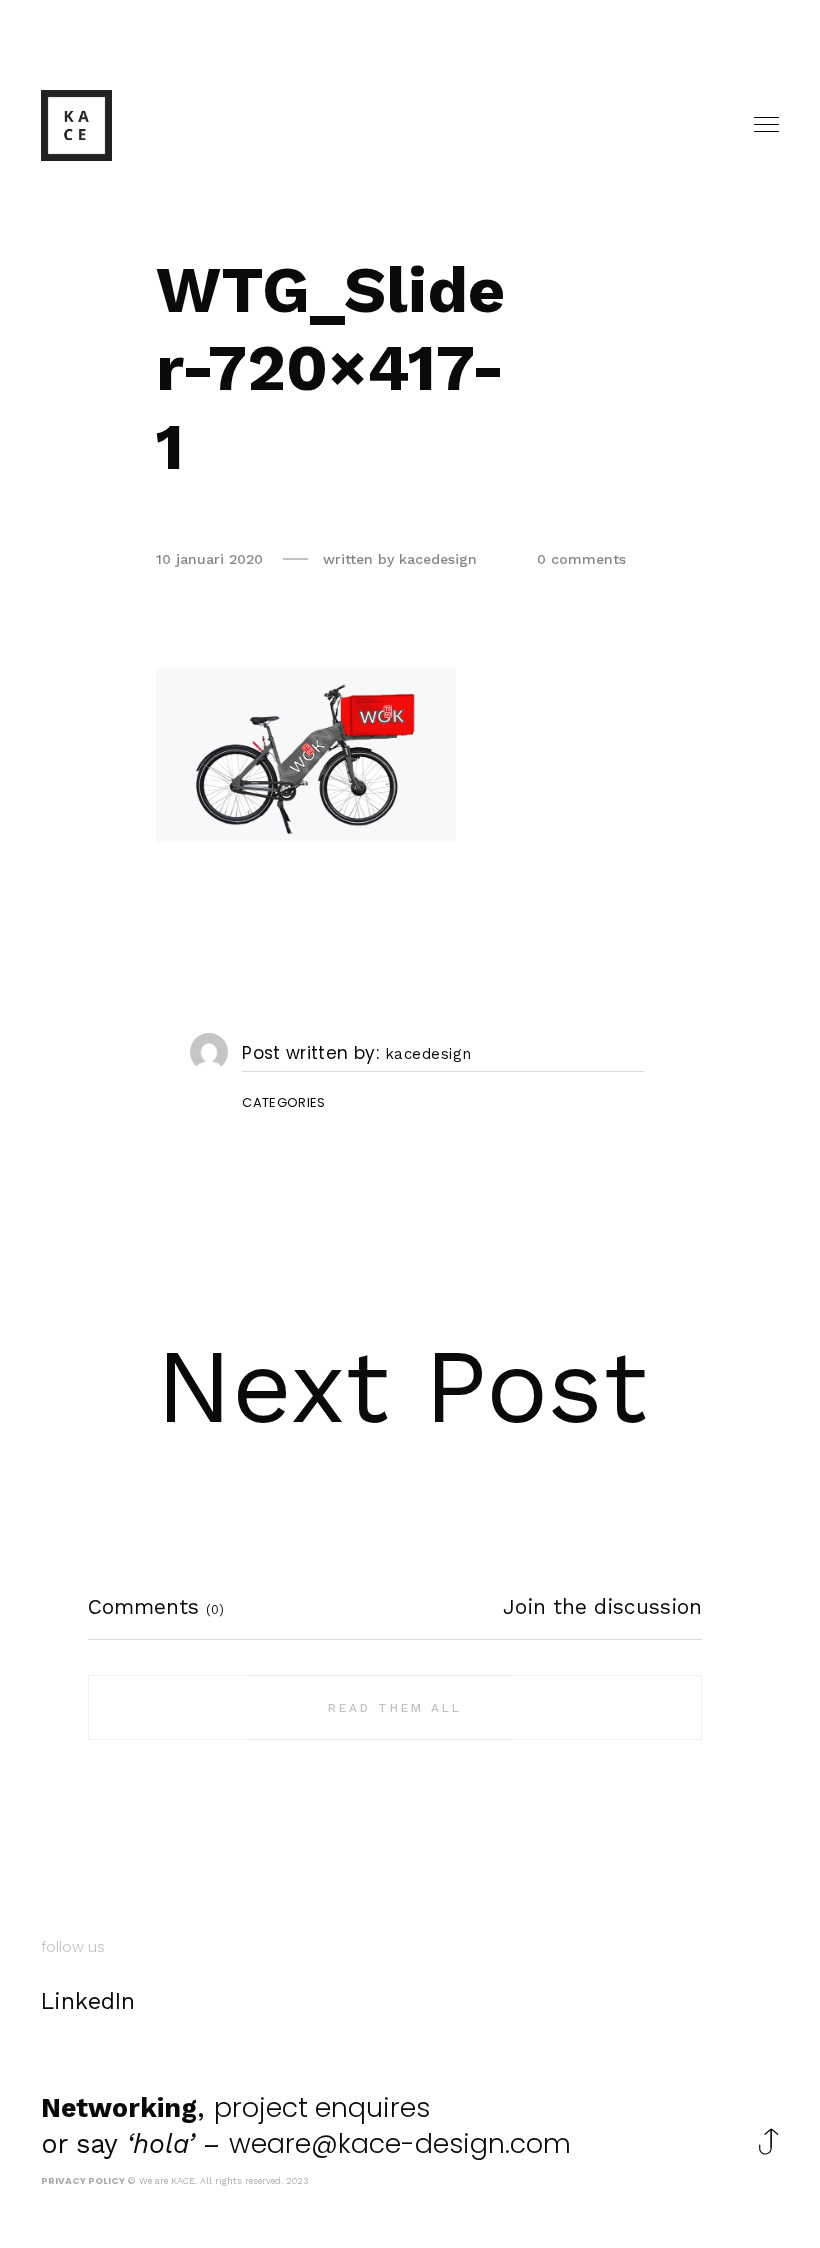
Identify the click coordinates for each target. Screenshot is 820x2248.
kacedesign (428, 1055)
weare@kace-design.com (400, 2144)
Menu (768, 125)
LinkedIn (88, 2002)
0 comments (581, 559)
